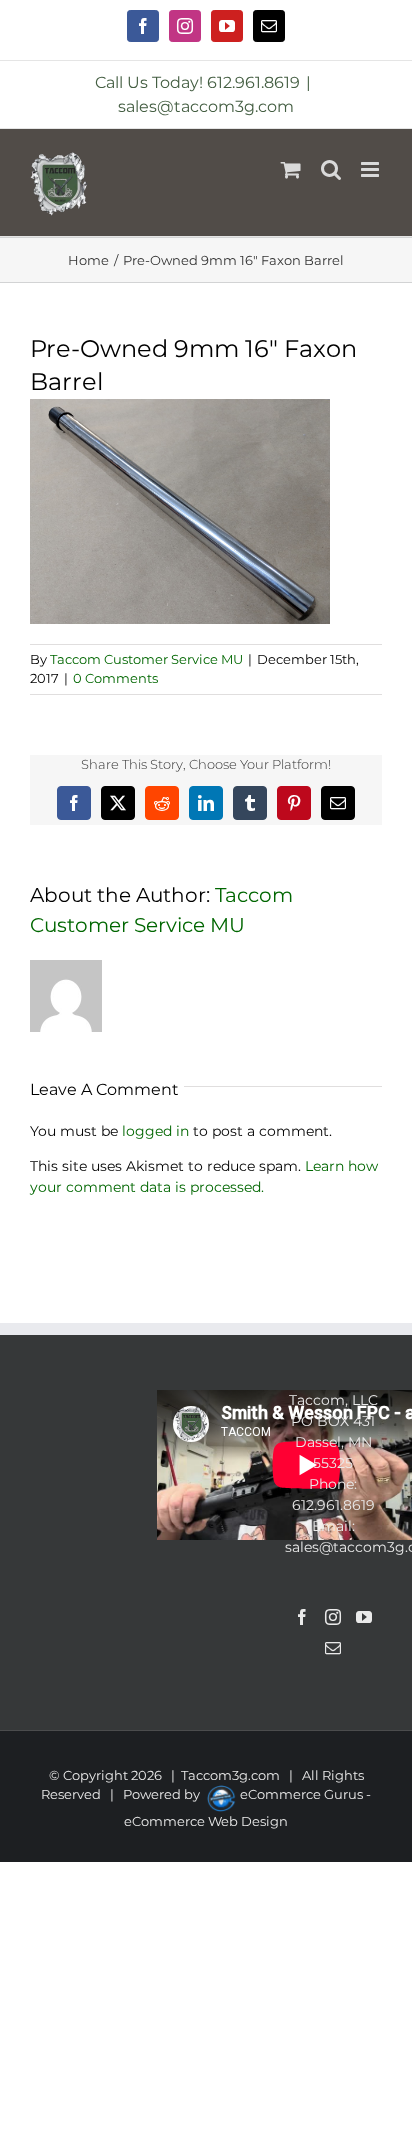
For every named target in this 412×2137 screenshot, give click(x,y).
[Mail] (333, 1648)
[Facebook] (302, 1617)
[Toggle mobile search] (331, 169)
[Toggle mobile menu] (371, 169)
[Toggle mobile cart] (291, 169)
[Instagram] (333, 1617)
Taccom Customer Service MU (146, 659)
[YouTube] (364, 1617)
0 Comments (115, 678)
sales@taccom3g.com (206, 106)
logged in (155, 1131)
